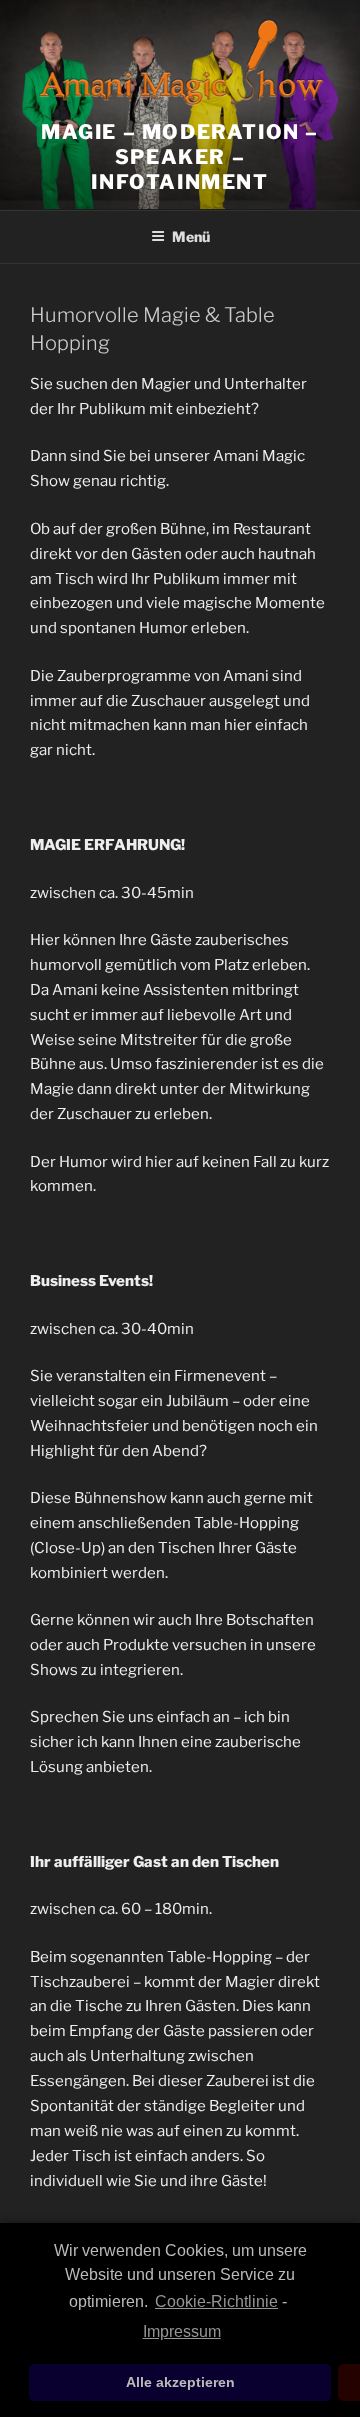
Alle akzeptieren (180, 2382)
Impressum (181, 2331)
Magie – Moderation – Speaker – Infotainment (180, 157)
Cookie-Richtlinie (216, 2301)
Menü (191, 236)
